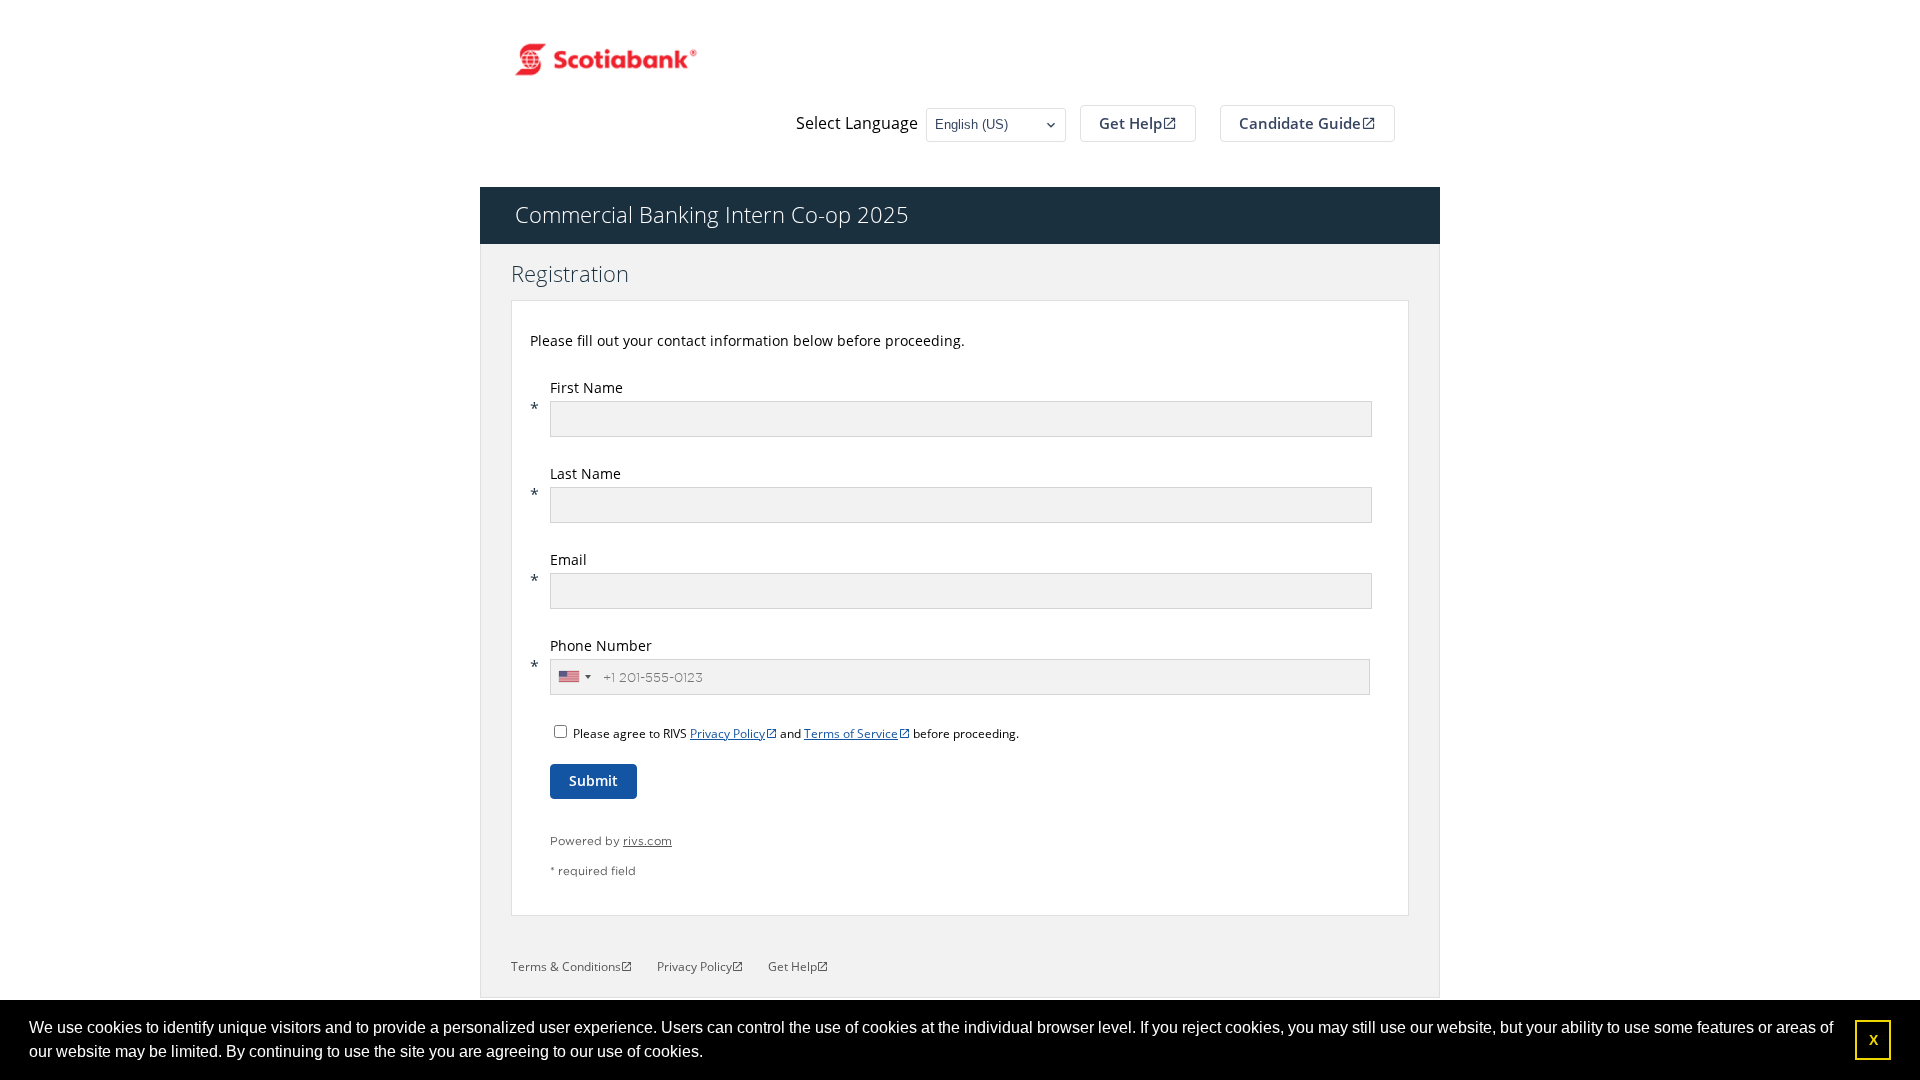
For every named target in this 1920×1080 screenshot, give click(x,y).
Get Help (1130, 123)
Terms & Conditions (566, 966)
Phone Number (601, 645)
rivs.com (647, 841)
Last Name (585, 473)
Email (568, 559)
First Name (586, 387)
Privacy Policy (727, 733)
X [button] (1873, 1040)
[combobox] (574, 677)
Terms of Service (851, 733)
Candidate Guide (1300, 123)
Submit (593, 780)
